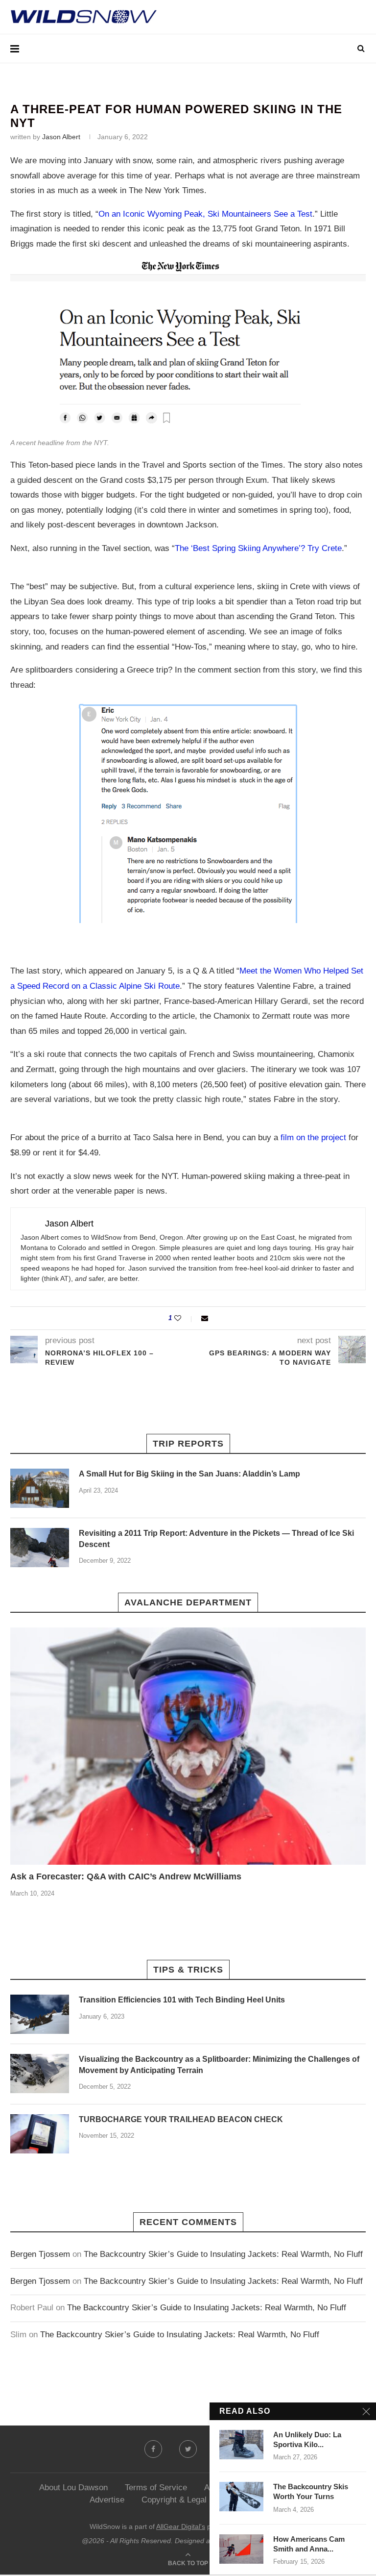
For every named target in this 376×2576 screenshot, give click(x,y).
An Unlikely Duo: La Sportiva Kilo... (307, 2439)
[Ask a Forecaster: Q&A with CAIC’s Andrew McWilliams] (188, 1746)
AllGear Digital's (181, 2526)
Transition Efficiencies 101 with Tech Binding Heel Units (182, 2000)
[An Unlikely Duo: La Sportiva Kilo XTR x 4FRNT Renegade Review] (241, 2445)
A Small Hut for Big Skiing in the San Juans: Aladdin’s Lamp (189, 1474)
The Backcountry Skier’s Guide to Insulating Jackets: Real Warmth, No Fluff (223, 2254)
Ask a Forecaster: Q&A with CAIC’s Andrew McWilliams (126, 1876)
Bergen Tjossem (40, 2254)
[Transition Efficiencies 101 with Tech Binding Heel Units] (40, 2014)
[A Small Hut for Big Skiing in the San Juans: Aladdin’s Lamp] (40, 1488)
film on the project (313, 1138)
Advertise (107, 2500)
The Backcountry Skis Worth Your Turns (311, 2491)
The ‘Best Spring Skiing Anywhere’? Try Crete (258, 548)
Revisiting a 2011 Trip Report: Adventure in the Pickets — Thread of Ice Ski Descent (216, 1538)
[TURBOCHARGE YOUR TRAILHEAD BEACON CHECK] (40, 2134)
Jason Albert (61, 137)
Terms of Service (156, 2488)
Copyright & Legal (174, 2500)
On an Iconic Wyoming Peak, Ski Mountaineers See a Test (205, 214)
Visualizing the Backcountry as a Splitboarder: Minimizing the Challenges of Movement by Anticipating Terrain (219, 2064)
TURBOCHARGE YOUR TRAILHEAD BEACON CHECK (181, 2119)
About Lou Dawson (73, 2488)
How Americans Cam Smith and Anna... (309, 2544)
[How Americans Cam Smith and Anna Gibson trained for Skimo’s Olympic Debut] (241, 2549)
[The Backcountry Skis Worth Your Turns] (241, 2497)
